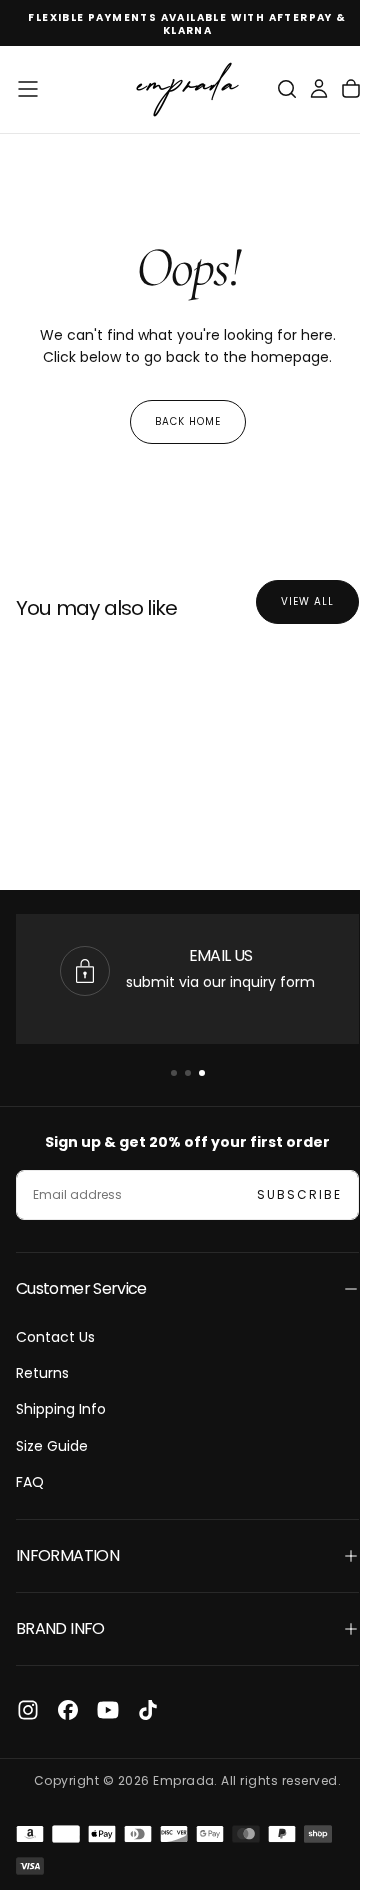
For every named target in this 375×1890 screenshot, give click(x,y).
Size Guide (52, 1446)
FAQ (30, 1482)
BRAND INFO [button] (60, 1628)
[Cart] (336, 89)
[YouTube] (108, 1710)
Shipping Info (61, 1409)
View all (292, 601)
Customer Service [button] (81, 1288)
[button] (28, 89)
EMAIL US (221, 955)
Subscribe (284, 1194)
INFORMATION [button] (67, 1555)
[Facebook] (68, 1710)
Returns (42, 1373)
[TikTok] (148, 1710)
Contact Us (55, 1337)
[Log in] (304, 89)
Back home (180, 421)
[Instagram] (28, 1710)
